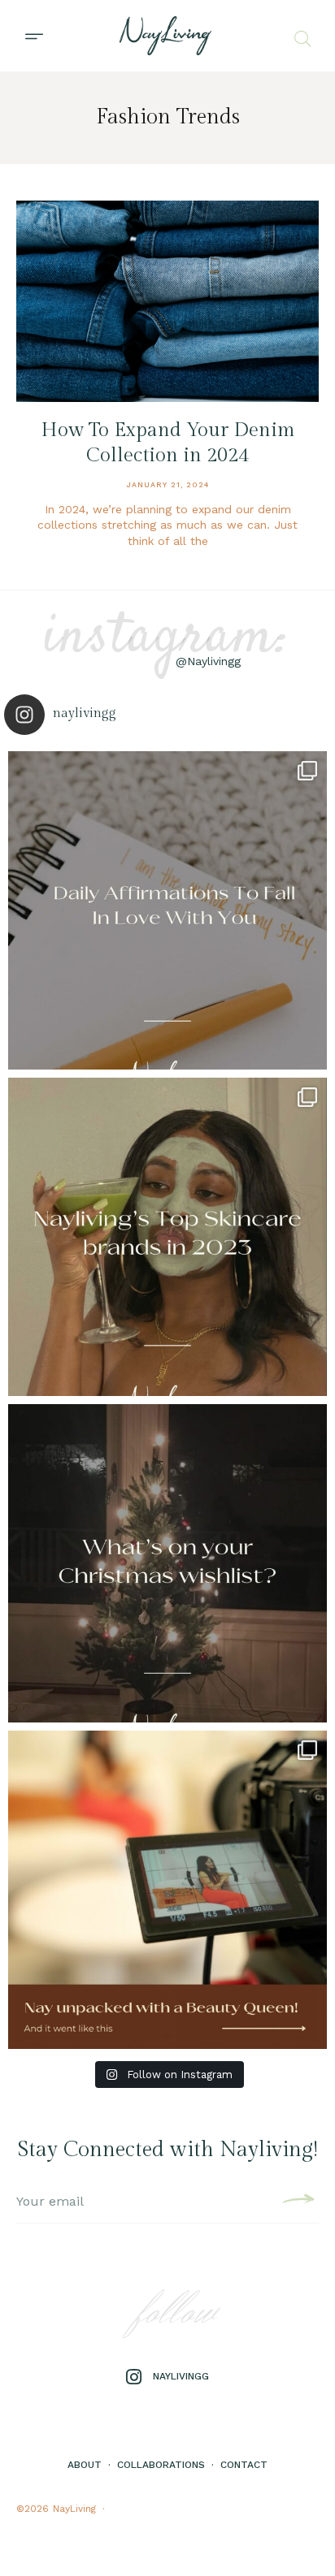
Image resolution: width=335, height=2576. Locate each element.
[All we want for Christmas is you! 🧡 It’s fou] (167, 1563)
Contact (244, 2465)
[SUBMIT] (296, 2202)
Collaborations (161, 2465)
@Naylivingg (208, 661)
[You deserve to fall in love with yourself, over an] (167, 910)
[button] (34, 36)
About (85, 2465)
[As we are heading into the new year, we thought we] (167, 1237)
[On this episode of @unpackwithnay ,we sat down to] (167, 1890)
